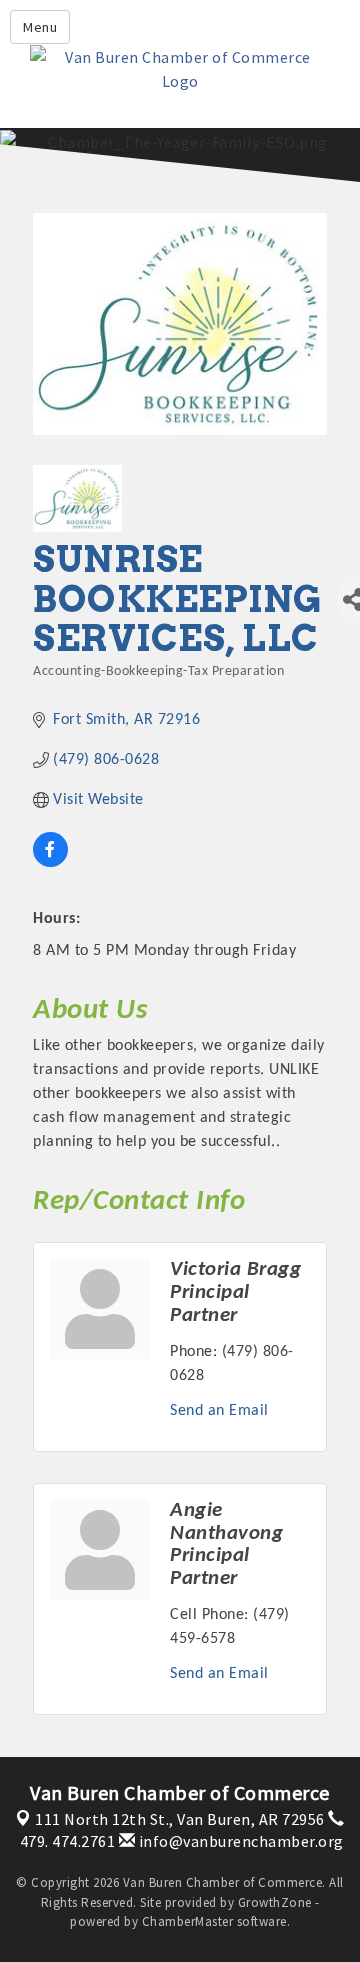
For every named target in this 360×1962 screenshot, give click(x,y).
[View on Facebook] (50, 863)
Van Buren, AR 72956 (180, 1819)
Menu (40, 27)
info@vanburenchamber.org (239, 1841)
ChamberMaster (188, 1921)
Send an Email (219, 1411)
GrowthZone (275, 1902)
